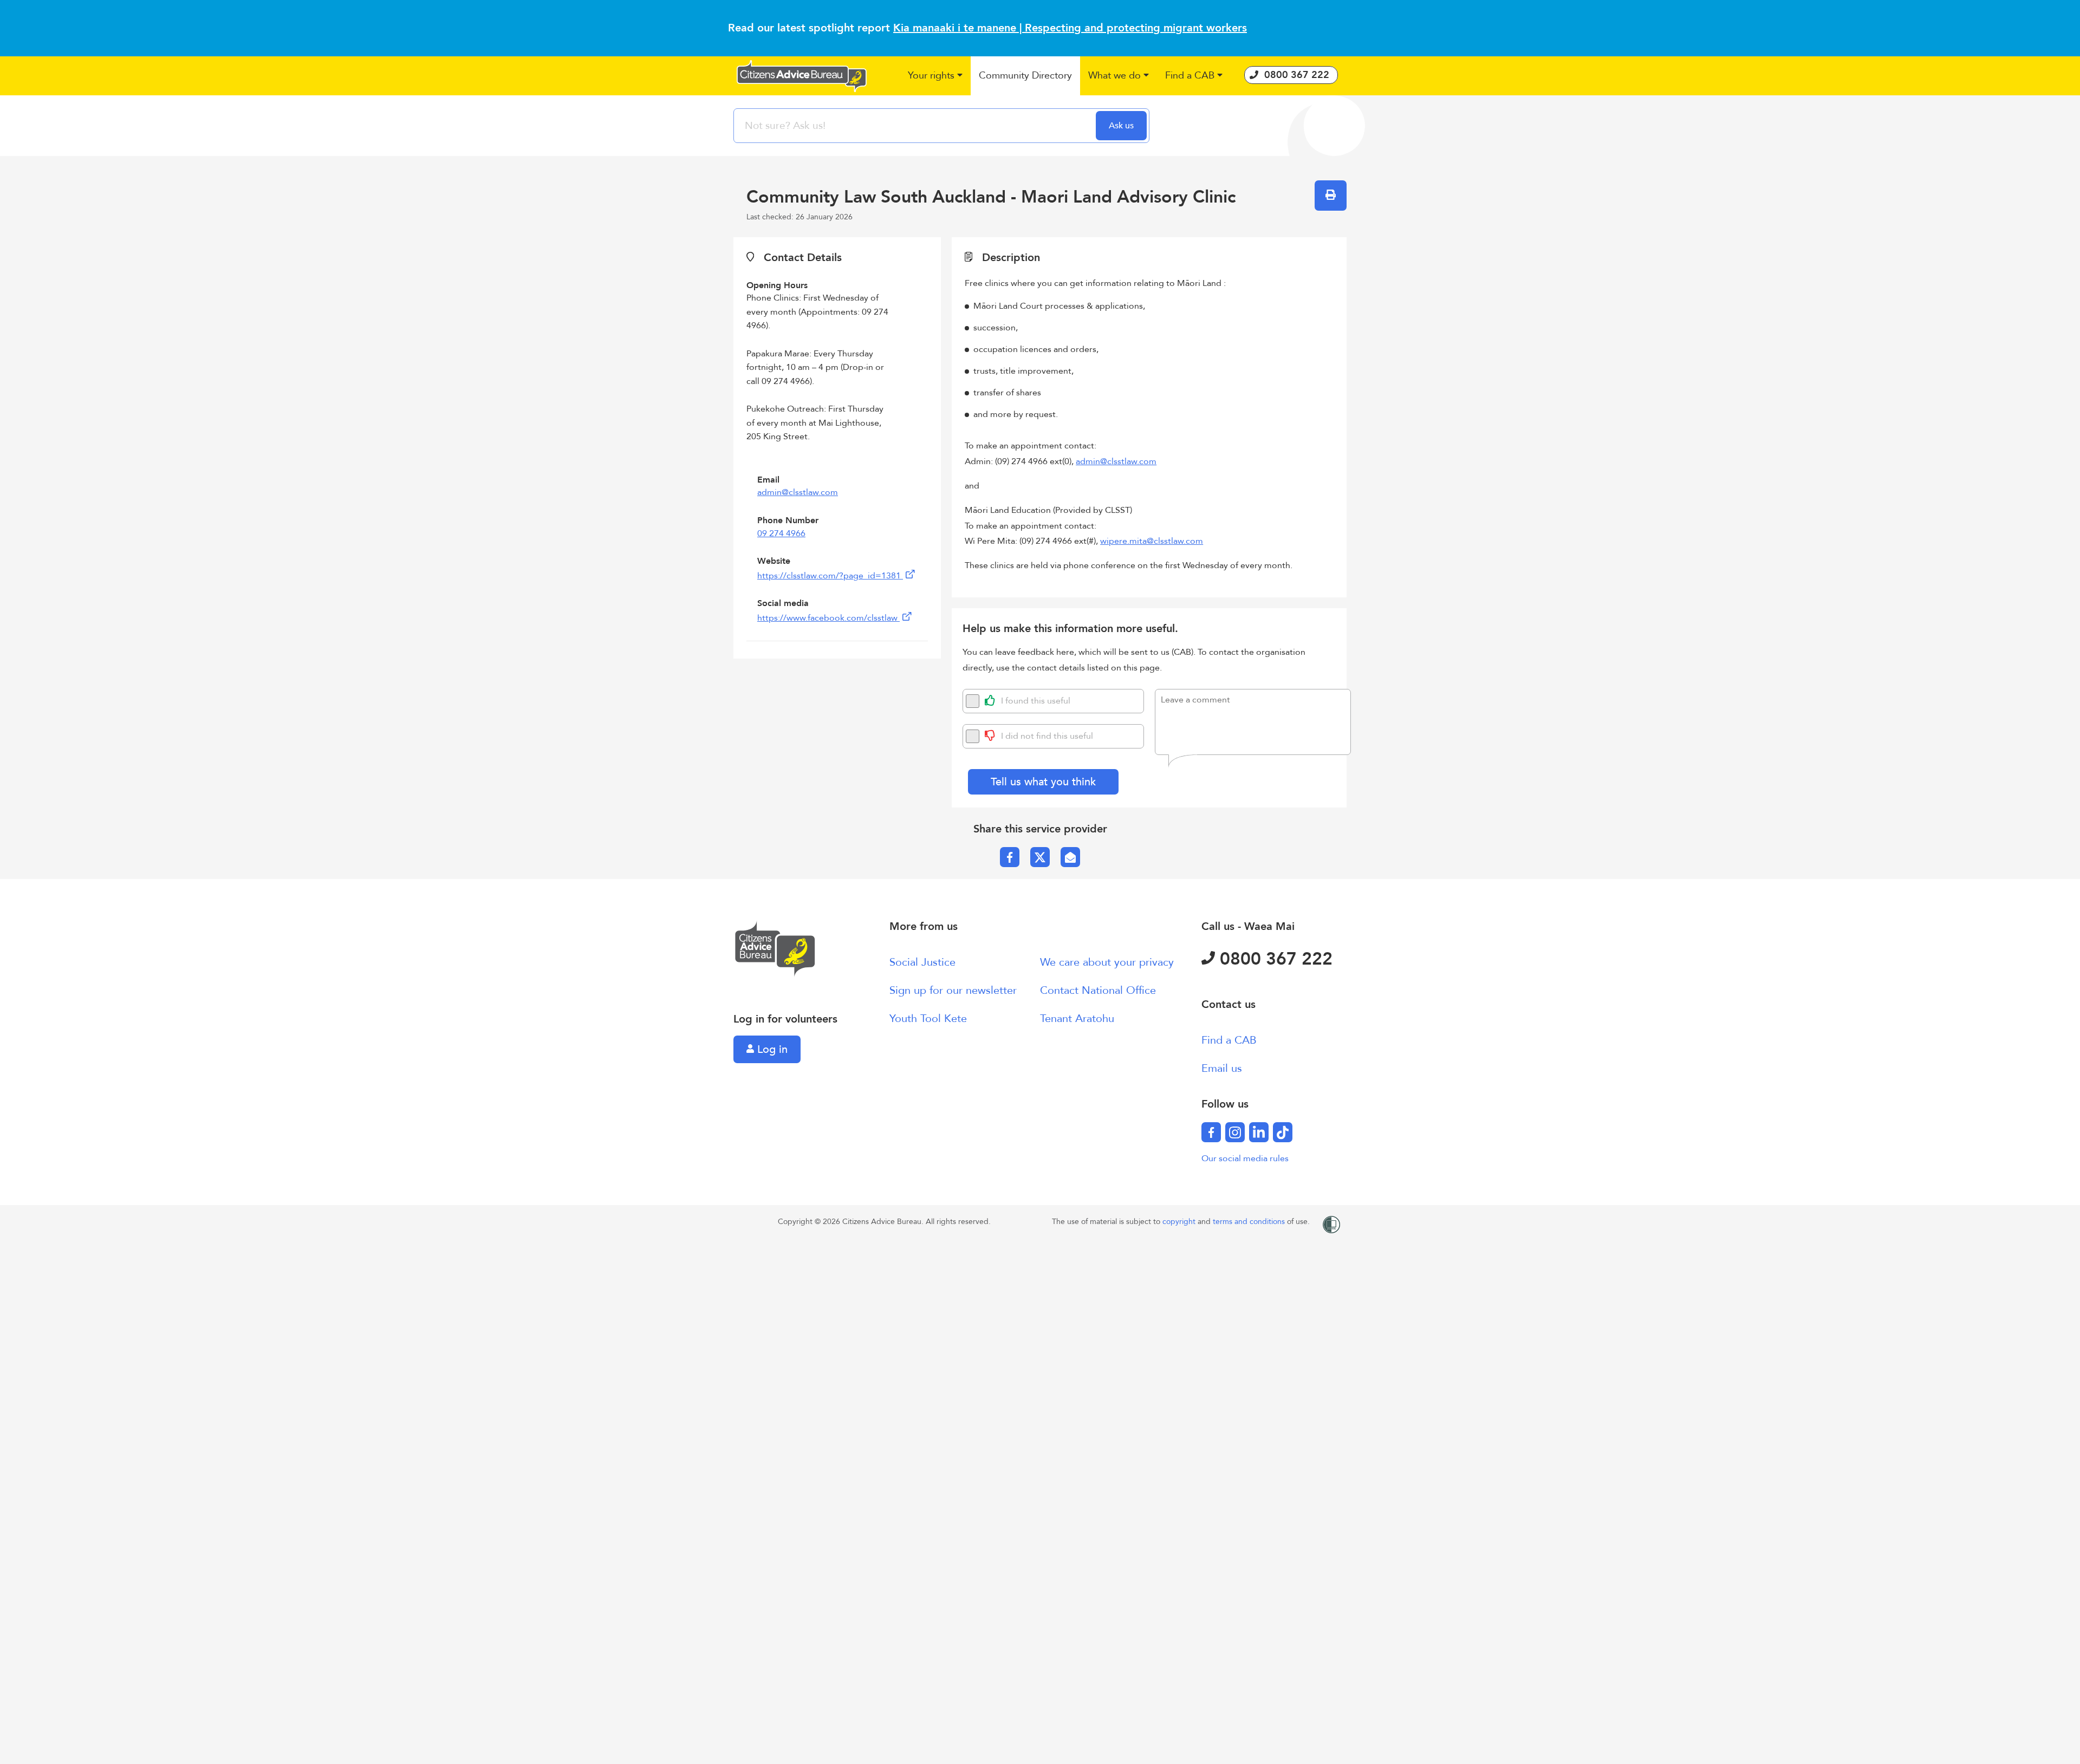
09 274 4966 (781, 533)
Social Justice (922, 962)
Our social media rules (1245, 1158)
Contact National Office (1098, 990)
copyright (1180, 1222)
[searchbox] (916, 126)
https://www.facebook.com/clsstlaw (828, 618)
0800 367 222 (1274, 959)
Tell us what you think (1043, 782)
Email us (1222, 1068)
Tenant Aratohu (1077, 1018)
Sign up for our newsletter (953, 990)
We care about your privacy (1107, 962)
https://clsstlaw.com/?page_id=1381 (830, 576)
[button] (935, 76)
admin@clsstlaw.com (798, 492)
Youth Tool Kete (928, 1018)
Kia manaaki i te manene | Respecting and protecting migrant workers (1070, 28)
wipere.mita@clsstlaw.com (1152, 541)
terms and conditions (1250, 1222)
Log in (771, 1049)
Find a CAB (1229, 1040)
